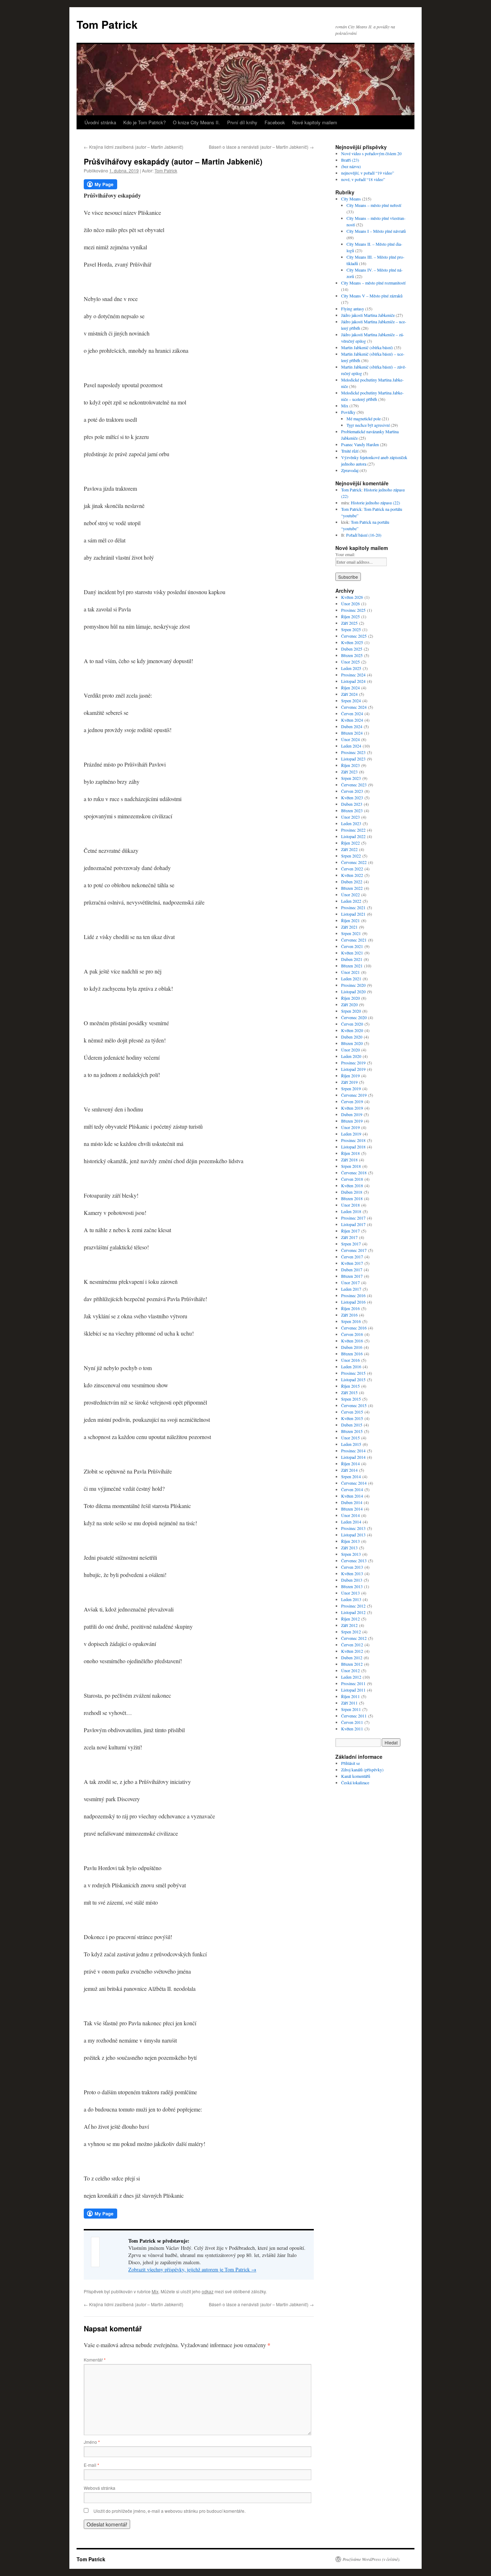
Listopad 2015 (353, 1379)
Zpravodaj (350, 470)
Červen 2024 (352, 713)
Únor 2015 (350, 1438)
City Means (351, 199)
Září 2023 (349, 772)
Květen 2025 (352, 642)
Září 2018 (349, 1160)
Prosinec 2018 (353, 1140)
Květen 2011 (352, 1729)
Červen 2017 (352, 1257)
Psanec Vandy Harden (360, 444)
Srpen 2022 (351, 856)
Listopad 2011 (353, 1690)
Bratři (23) (350, 160)
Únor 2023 (350, 817)
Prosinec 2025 (353, 610)
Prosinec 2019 (353, 1063)
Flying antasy (353, 309)
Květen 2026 (352, 597)
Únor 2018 (350, 1205)
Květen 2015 (352, 1418)
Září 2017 (349, 1237)
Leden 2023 (351, 823)
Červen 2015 (352, 1412)
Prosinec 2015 (353, 1373)
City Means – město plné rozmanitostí (373, 283)
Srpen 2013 (351, 1554)
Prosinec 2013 (353, 1528)
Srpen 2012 (351, 1632)
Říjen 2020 (350, 998)
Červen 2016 (352, 1334)
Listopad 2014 (353, 1457)
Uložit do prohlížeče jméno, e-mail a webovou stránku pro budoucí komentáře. (169, 2511)
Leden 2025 (351, 668)
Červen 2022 (352, 869)
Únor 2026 (350, 603)
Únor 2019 (350, 1127)
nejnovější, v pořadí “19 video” (368, 173)
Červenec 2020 (354, 1017)
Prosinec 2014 (353, 1451)
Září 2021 (349, 927)
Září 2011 (349, 1703)
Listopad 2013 (353, 1535)
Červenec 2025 (354, 636)
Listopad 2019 (353, 1069)
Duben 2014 (352, 1502)
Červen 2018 (352, 1179)
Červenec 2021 (354, 940)
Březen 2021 (352, 966)
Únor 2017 (350, 1282)
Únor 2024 (350, 739)
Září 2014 (349, 1470)
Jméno (92, 2442)
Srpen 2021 (351, 933)
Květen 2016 (352, 1341)
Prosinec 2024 (353, 675)
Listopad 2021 (353, 914)
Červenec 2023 (354, 785)
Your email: (345, 554)
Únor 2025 (350, 662)
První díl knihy (242, 122)
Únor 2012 (350, 1670)
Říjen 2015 (350, 1386)
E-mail (91, 2465)
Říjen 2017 (350, 1231)
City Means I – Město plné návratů (376, 231)
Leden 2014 (351, 1522)
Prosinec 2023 (353, 752)
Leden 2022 (351, 901)
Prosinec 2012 (353, 1606)
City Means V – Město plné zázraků (372, 296)
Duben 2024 (352, 726)
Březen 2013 (352, 1586)
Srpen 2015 (351, 1399)
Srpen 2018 (351, 1166)
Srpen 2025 (351, 629)
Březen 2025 (352, 655)
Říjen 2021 (350, 920)
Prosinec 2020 (353, 985)
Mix (155, 2291)
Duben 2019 (352, 1114)
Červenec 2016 (354, 1328)
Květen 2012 (352, 1651)
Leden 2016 (351, 1366)
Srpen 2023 (351, 778)
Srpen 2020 (351, 1011)
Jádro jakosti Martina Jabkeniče (368, 315)
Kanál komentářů (356, 1776)
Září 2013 (349, 1548)
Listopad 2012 (353, 1612)
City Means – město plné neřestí (374, 205)
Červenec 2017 (354, 1250)
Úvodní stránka (100, 122)
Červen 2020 (352, 1024)
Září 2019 (349, 1082)
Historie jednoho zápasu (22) (375, 503)
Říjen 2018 (350, 1153)
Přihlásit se (350, 1763)
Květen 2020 (352, 1030)
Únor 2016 (350, 1360)
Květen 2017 (352, 1263)
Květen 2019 (352, 1108)
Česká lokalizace (355, 1782)
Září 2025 (349, 623)
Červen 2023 (352, 791)
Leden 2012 (351, 1677)
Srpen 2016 (351, 1321)
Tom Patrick (107, 24)
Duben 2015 (352, 1425)
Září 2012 (349, 1625)
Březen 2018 (352, 1198)
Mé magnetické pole (364, 418)
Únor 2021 (350, 972)
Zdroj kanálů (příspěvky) (362, 1770)
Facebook (275, 122)
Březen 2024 (352, 733)
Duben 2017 (352, 1269)
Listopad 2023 (353, 759)
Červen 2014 (352, 1489)
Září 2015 (349, 1392)
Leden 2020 (351, 1056)
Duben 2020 (352, 1037)
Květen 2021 (352, 953)
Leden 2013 (351, 1599)
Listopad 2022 (353, 836)
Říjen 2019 (350, 1076)
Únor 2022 (350, 894)
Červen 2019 (352, 1101)
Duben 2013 (352, 1580)
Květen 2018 (352, 1185)
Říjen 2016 (350, 1308)
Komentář (95, 2360)
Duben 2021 (352, 959)
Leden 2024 (351, 746)
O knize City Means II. (196, 122)
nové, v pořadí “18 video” (363, 179)
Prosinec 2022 (353, 830)
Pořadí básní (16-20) (364, 535)
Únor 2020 (350, 1050)
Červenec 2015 (354, 1405)
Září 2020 (349, 1004)
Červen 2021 (352, 946)
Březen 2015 (352, 1431)
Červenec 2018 (354, 1173)
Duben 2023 (352, 804)
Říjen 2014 (350, 1463)
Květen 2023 (352, 797)
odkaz (208, 2291)
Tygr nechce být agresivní (368, 425)
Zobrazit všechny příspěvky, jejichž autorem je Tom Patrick (192, 2269)
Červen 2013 (352, 1567)
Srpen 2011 (351, 1709)
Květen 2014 (352, 1496)
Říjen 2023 (350, 765)
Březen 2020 (352, 1043)
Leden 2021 (351, 979)
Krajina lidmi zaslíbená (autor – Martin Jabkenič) (134, 147)
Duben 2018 (352, 1192)
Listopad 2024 (353, 681)
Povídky (348, 412)
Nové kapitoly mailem (315, 122)
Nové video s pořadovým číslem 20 (371, 153)
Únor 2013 (350, 1593)
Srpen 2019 (351, 1088)
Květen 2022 (352, 875)
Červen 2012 (352, 1645)
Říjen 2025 (350, 616)
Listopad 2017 (353, 1224)
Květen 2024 (352, 720)
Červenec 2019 (354, 1095)
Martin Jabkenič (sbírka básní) (367, 347)
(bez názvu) (351, 166)
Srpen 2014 (351, 1476)
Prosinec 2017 (353, 1218)
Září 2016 (349, 1315)
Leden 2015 (351, 1444)
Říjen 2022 (350, 843)
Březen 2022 (352, 888)
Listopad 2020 (353, 991)
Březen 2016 (352, 1354)
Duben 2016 (352, 1347)
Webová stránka (100, 2488)
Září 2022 (349, 849)
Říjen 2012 (350, 1619)
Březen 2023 (352, 810)
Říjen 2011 (350, 1696)
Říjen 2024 (350, 688)
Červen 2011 (352, 1722)
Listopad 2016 (353, 1302)
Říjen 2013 (350, 1541)
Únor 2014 (350, 1515)
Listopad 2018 (353, 1147)
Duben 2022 (352, 882)
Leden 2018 (351, 1211)
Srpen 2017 (351, 1244)
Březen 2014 (352, 1509)
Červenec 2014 (354, 1483)
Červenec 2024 (354, 707)
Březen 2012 (352, 1664)
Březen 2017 (352, 1276)
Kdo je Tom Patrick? (144, 122)
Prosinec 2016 (353, 1295)
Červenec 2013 (354, 1560)
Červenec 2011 (354, 1716)
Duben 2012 (352, 1657)
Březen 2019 (352, 1121)
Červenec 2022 (354, 862)
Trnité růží (350, 451)
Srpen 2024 (351, 700)
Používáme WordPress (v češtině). (371, 2559)
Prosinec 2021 (353, 907)
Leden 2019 (351, 1134)
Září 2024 (349, 694)
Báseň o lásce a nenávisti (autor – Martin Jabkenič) (261, 147)
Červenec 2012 (354, 1638)
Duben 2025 (352, 649)
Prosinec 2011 (353, 1683)
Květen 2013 (352, 1573)
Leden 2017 (351, 1289)
